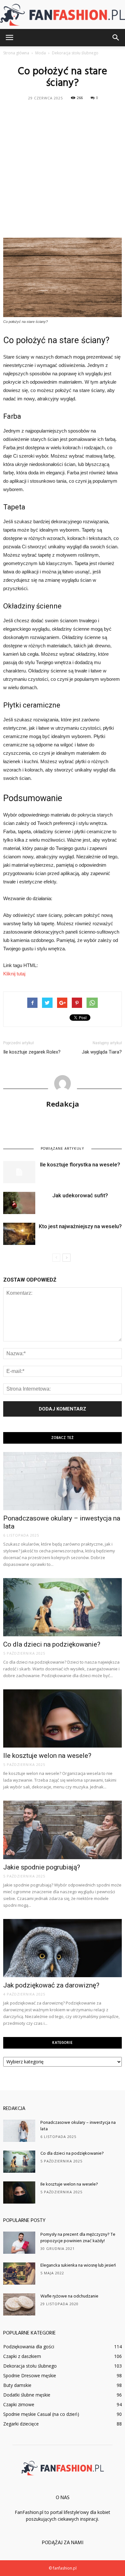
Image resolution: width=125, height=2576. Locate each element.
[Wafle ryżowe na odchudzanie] (19, 2304)
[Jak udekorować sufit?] (19, 1203)
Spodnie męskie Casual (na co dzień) (41, 2414)
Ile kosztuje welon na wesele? (47, 1756)
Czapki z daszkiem (22, 2356)
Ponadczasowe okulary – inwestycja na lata (78, 2126)
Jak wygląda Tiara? (102, 1052)
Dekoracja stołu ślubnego (30, 2366)
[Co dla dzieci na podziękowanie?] (63, 1607)
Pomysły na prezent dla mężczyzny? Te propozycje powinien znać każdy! (78, 2238)
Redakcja (63, 1104)
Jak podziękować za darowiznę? (51, 1985)
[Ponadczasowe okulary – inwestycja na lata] (63, 1481)
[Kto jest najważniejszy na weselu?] (19, 1234)
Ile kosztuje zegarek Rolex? (32, 1052)
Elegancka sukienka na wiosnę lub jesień (78, 2265)
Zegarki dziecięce (21, 2424)
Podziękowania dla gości (29, 2347)
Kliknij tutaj (14, 974)
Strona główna (16, 53)
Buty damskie (17, 2385)
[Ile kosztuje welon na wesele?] (63, 1718)
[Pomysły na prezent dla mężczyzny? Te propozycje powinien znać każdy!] (19, 2243)
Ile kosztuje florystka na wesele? (80, 1165)
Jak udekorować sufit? (80, 1195)
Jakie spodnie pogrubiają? (42, 1867)
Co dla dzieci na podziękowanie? (52, 1644)
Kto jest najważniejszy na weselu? (80, 1226)
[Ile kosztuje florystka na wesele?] (19, 1172)
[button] (116, 38)
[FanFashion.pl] (63, 15)
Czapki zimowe (19, 2404)
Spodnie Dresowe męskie (30, 2375)
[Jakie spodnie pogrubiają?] (63, 1830)
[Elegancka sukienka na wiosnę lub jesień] (19, 2274)
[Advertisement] (63, 169)
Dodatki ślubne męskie (27, 2395)
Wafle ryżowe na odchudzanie (69, 2296)
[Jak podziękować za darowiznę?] (63, 1948)
